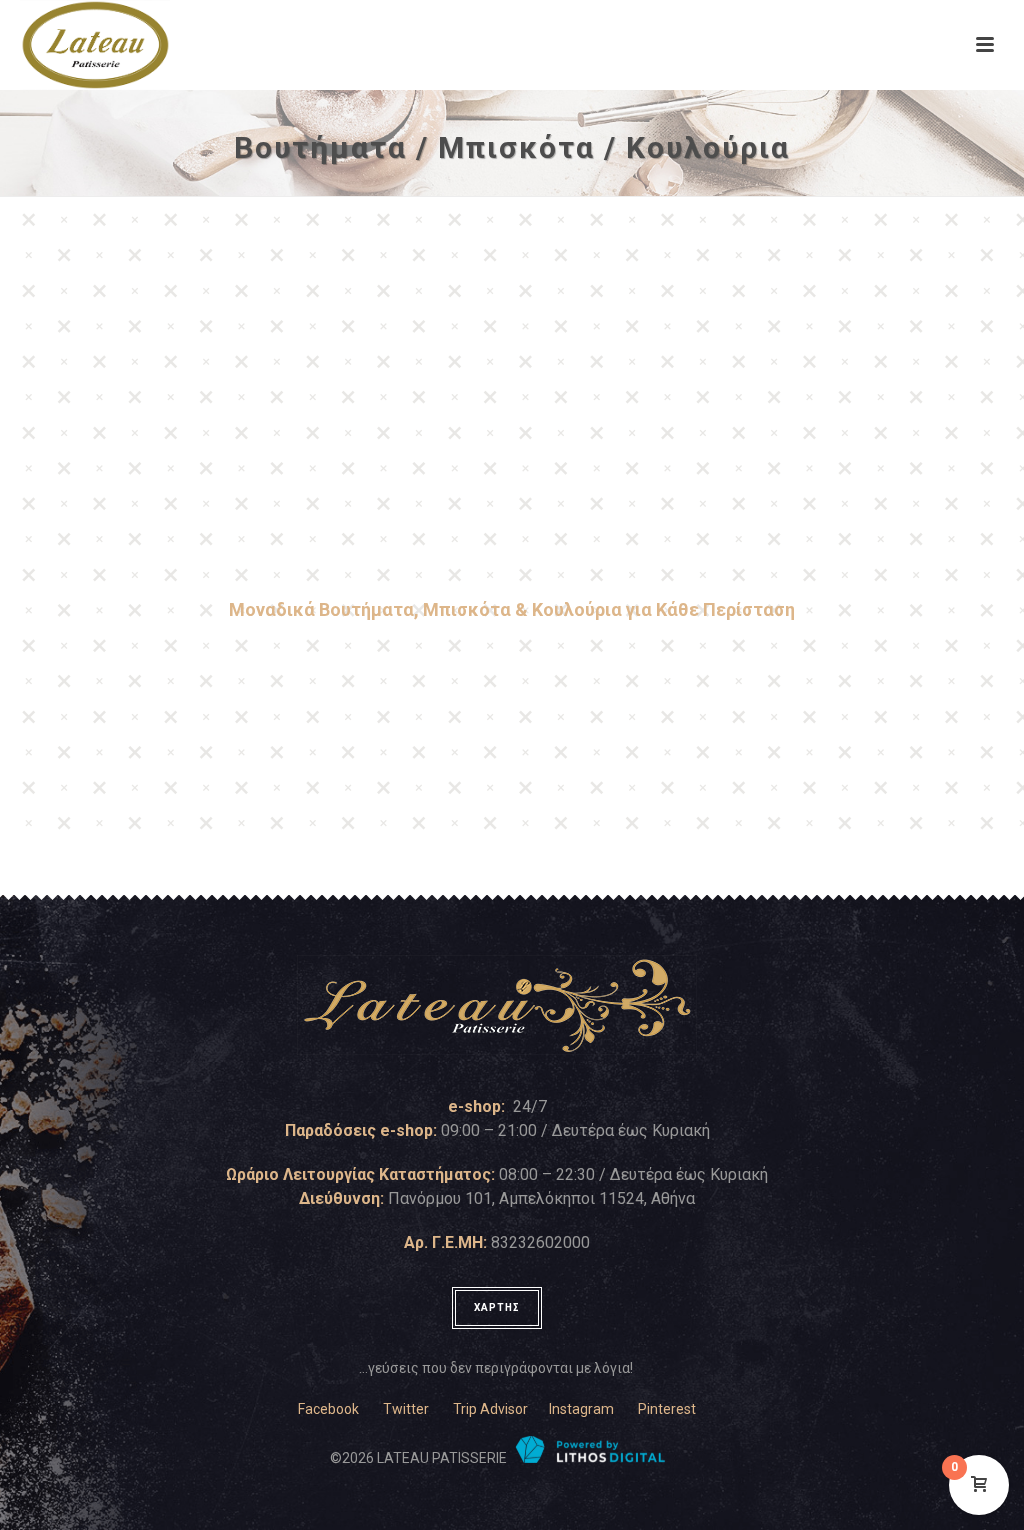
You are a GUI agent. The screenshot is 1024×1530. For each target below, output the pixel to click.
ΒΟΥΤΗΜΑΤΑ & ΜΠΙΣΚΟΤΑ (268, 515)
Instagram (581, 1409)
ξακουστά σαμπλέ (108, 763)
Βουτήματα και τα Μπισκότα (904, 670)
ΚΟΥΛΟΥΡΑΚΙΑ (755, 515)
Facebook (328, 1409)
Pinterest (667, 1409)
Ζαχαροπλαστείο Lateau (126, 694)
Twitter (406, 1409)
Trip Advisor (490, 1409)
